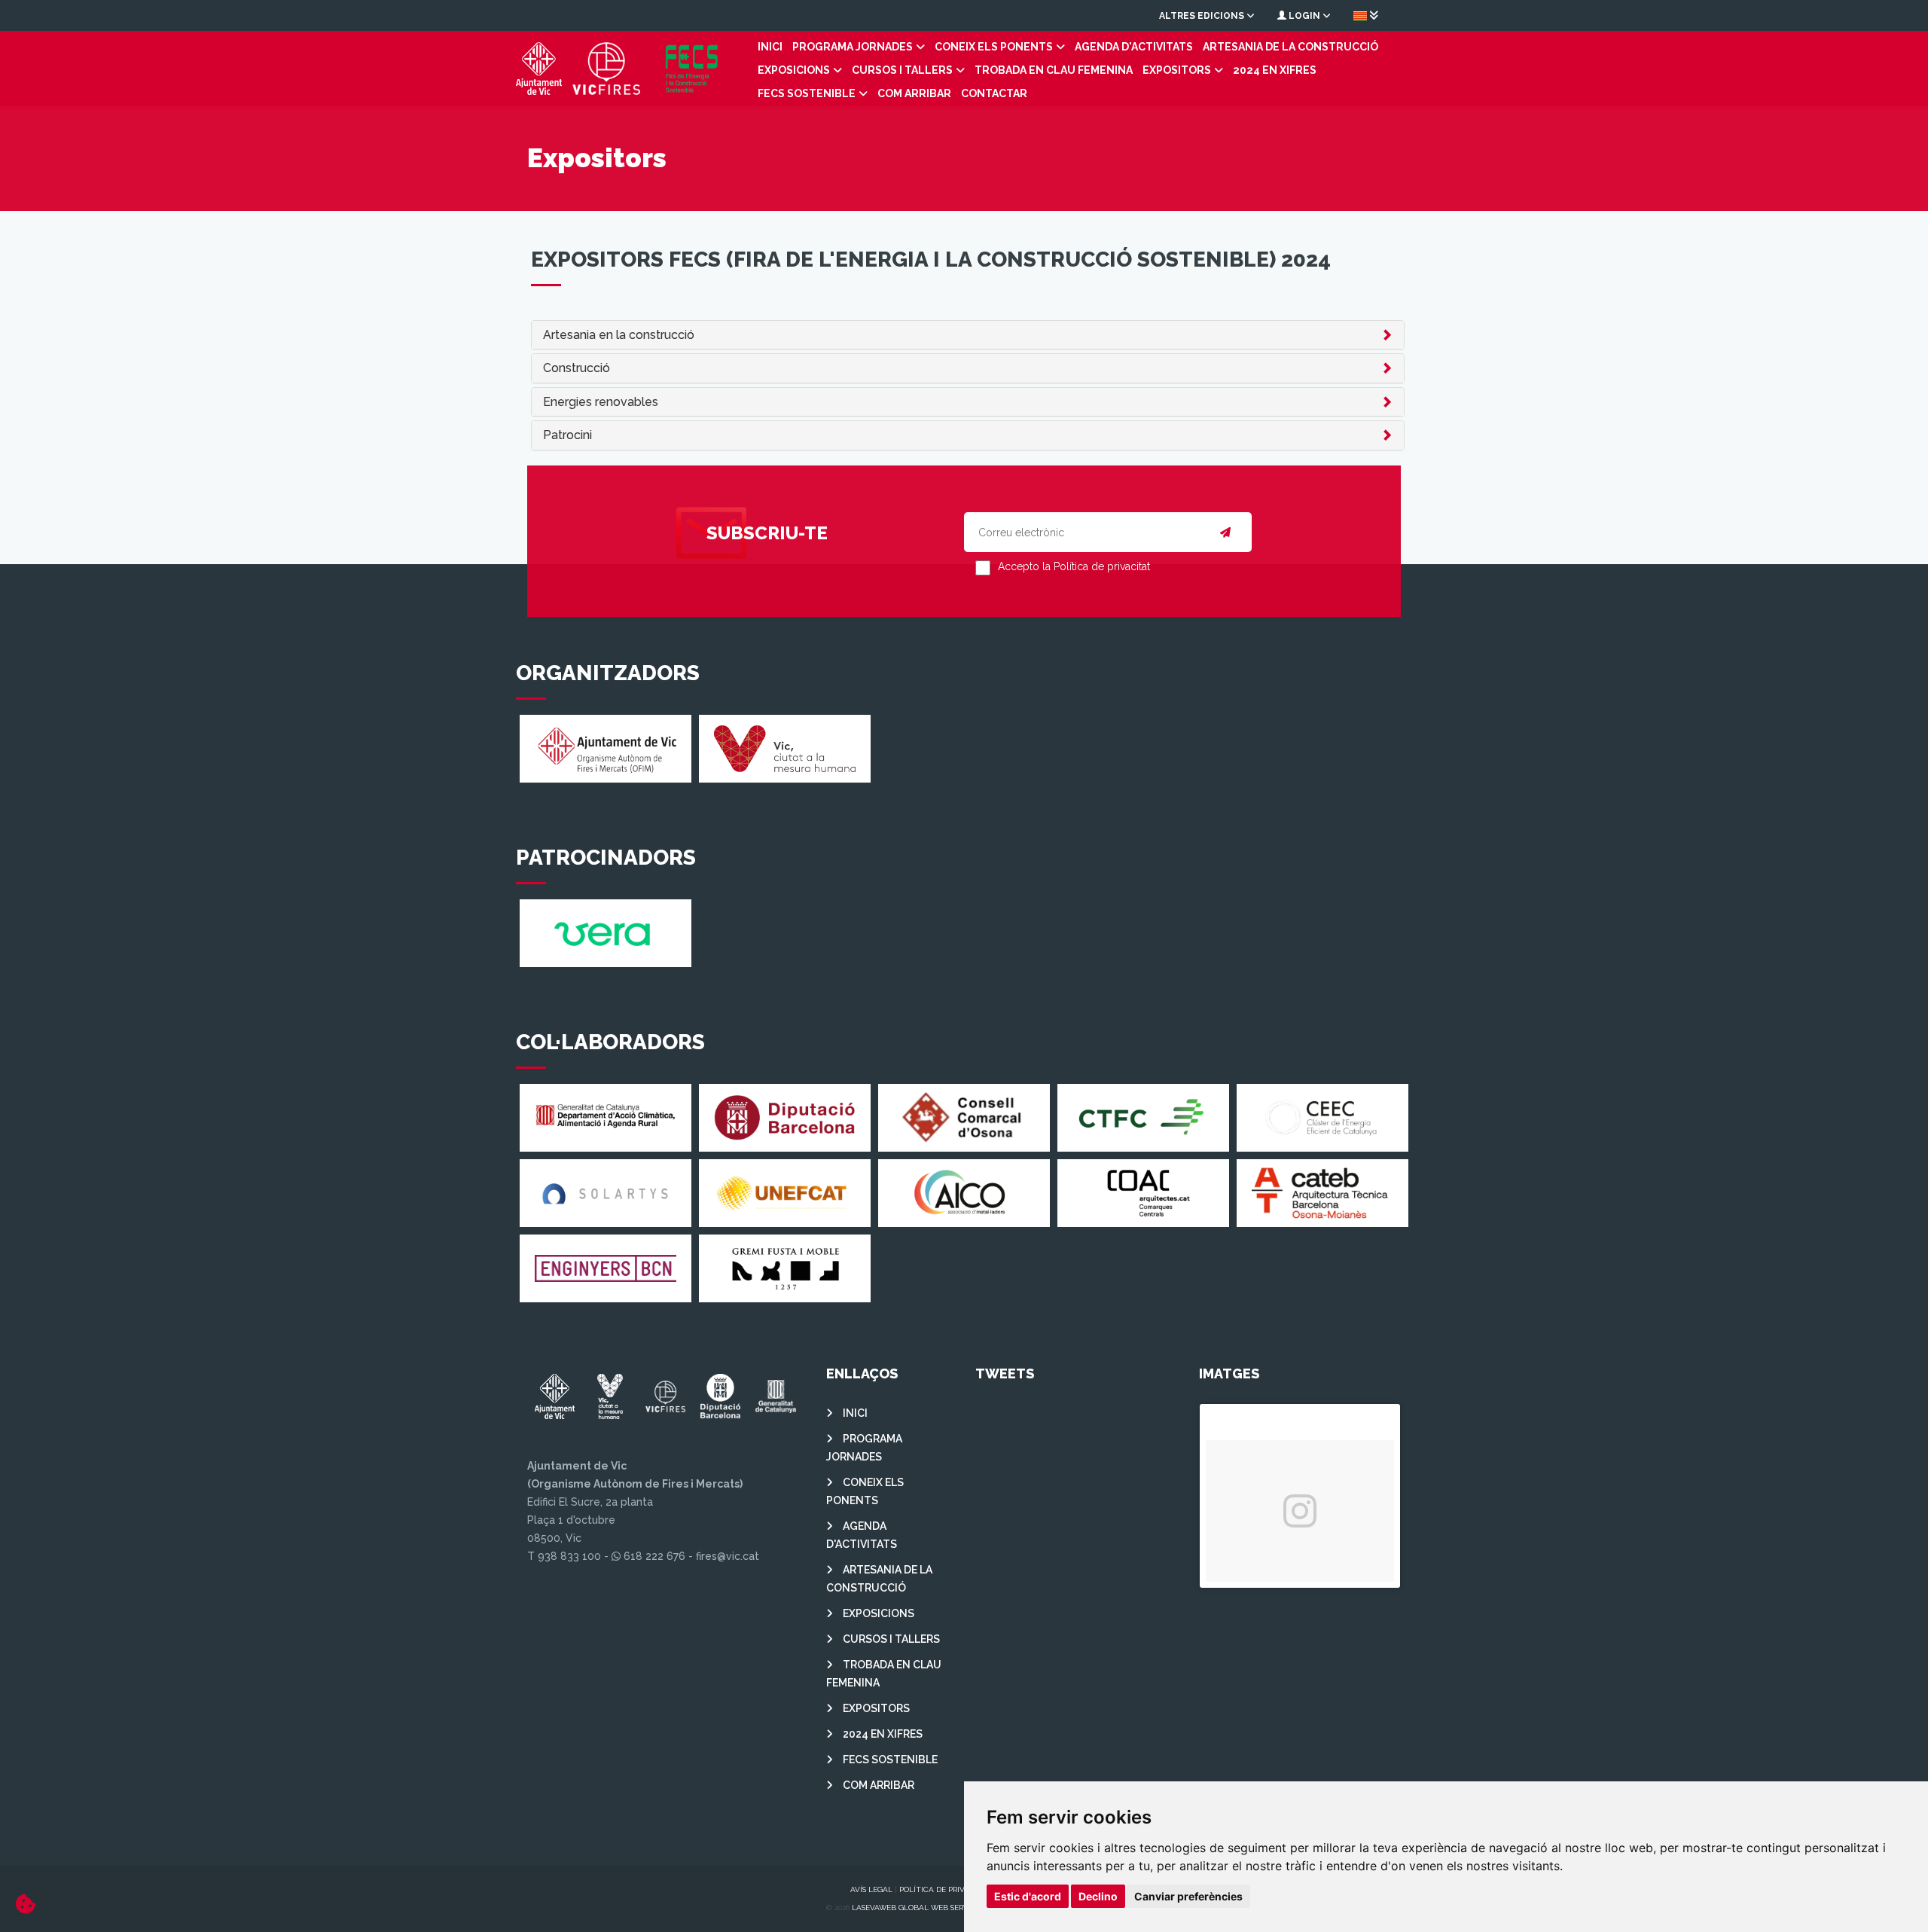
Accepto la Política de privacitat (1074, 566)
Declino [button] (1098, 1896)
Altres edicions (1203, 16)
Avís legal (871, 1889)
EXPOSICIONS (794, 70)
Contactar (994, 93)
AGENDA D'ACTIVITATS (1134, 47)
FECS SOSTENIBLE (807, 93)
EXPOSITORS (1177, 70)
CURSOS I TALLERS (902, 70)
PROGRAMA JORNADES (853, 47)
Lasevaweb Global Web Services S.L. (925, 1908)
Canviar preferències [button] (1188, 1896)
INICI (770, 47)
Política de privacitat (945, 1889)
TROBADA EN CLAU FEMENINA (1054, 70)
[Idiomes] (1366, 15)
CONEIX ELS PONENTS (994, 47)
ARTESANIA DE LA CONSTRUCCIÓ (1290, 47)
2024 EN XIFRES (1275, 70)
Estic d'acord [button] (1028, 1896)
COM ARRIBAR (914, 93)
